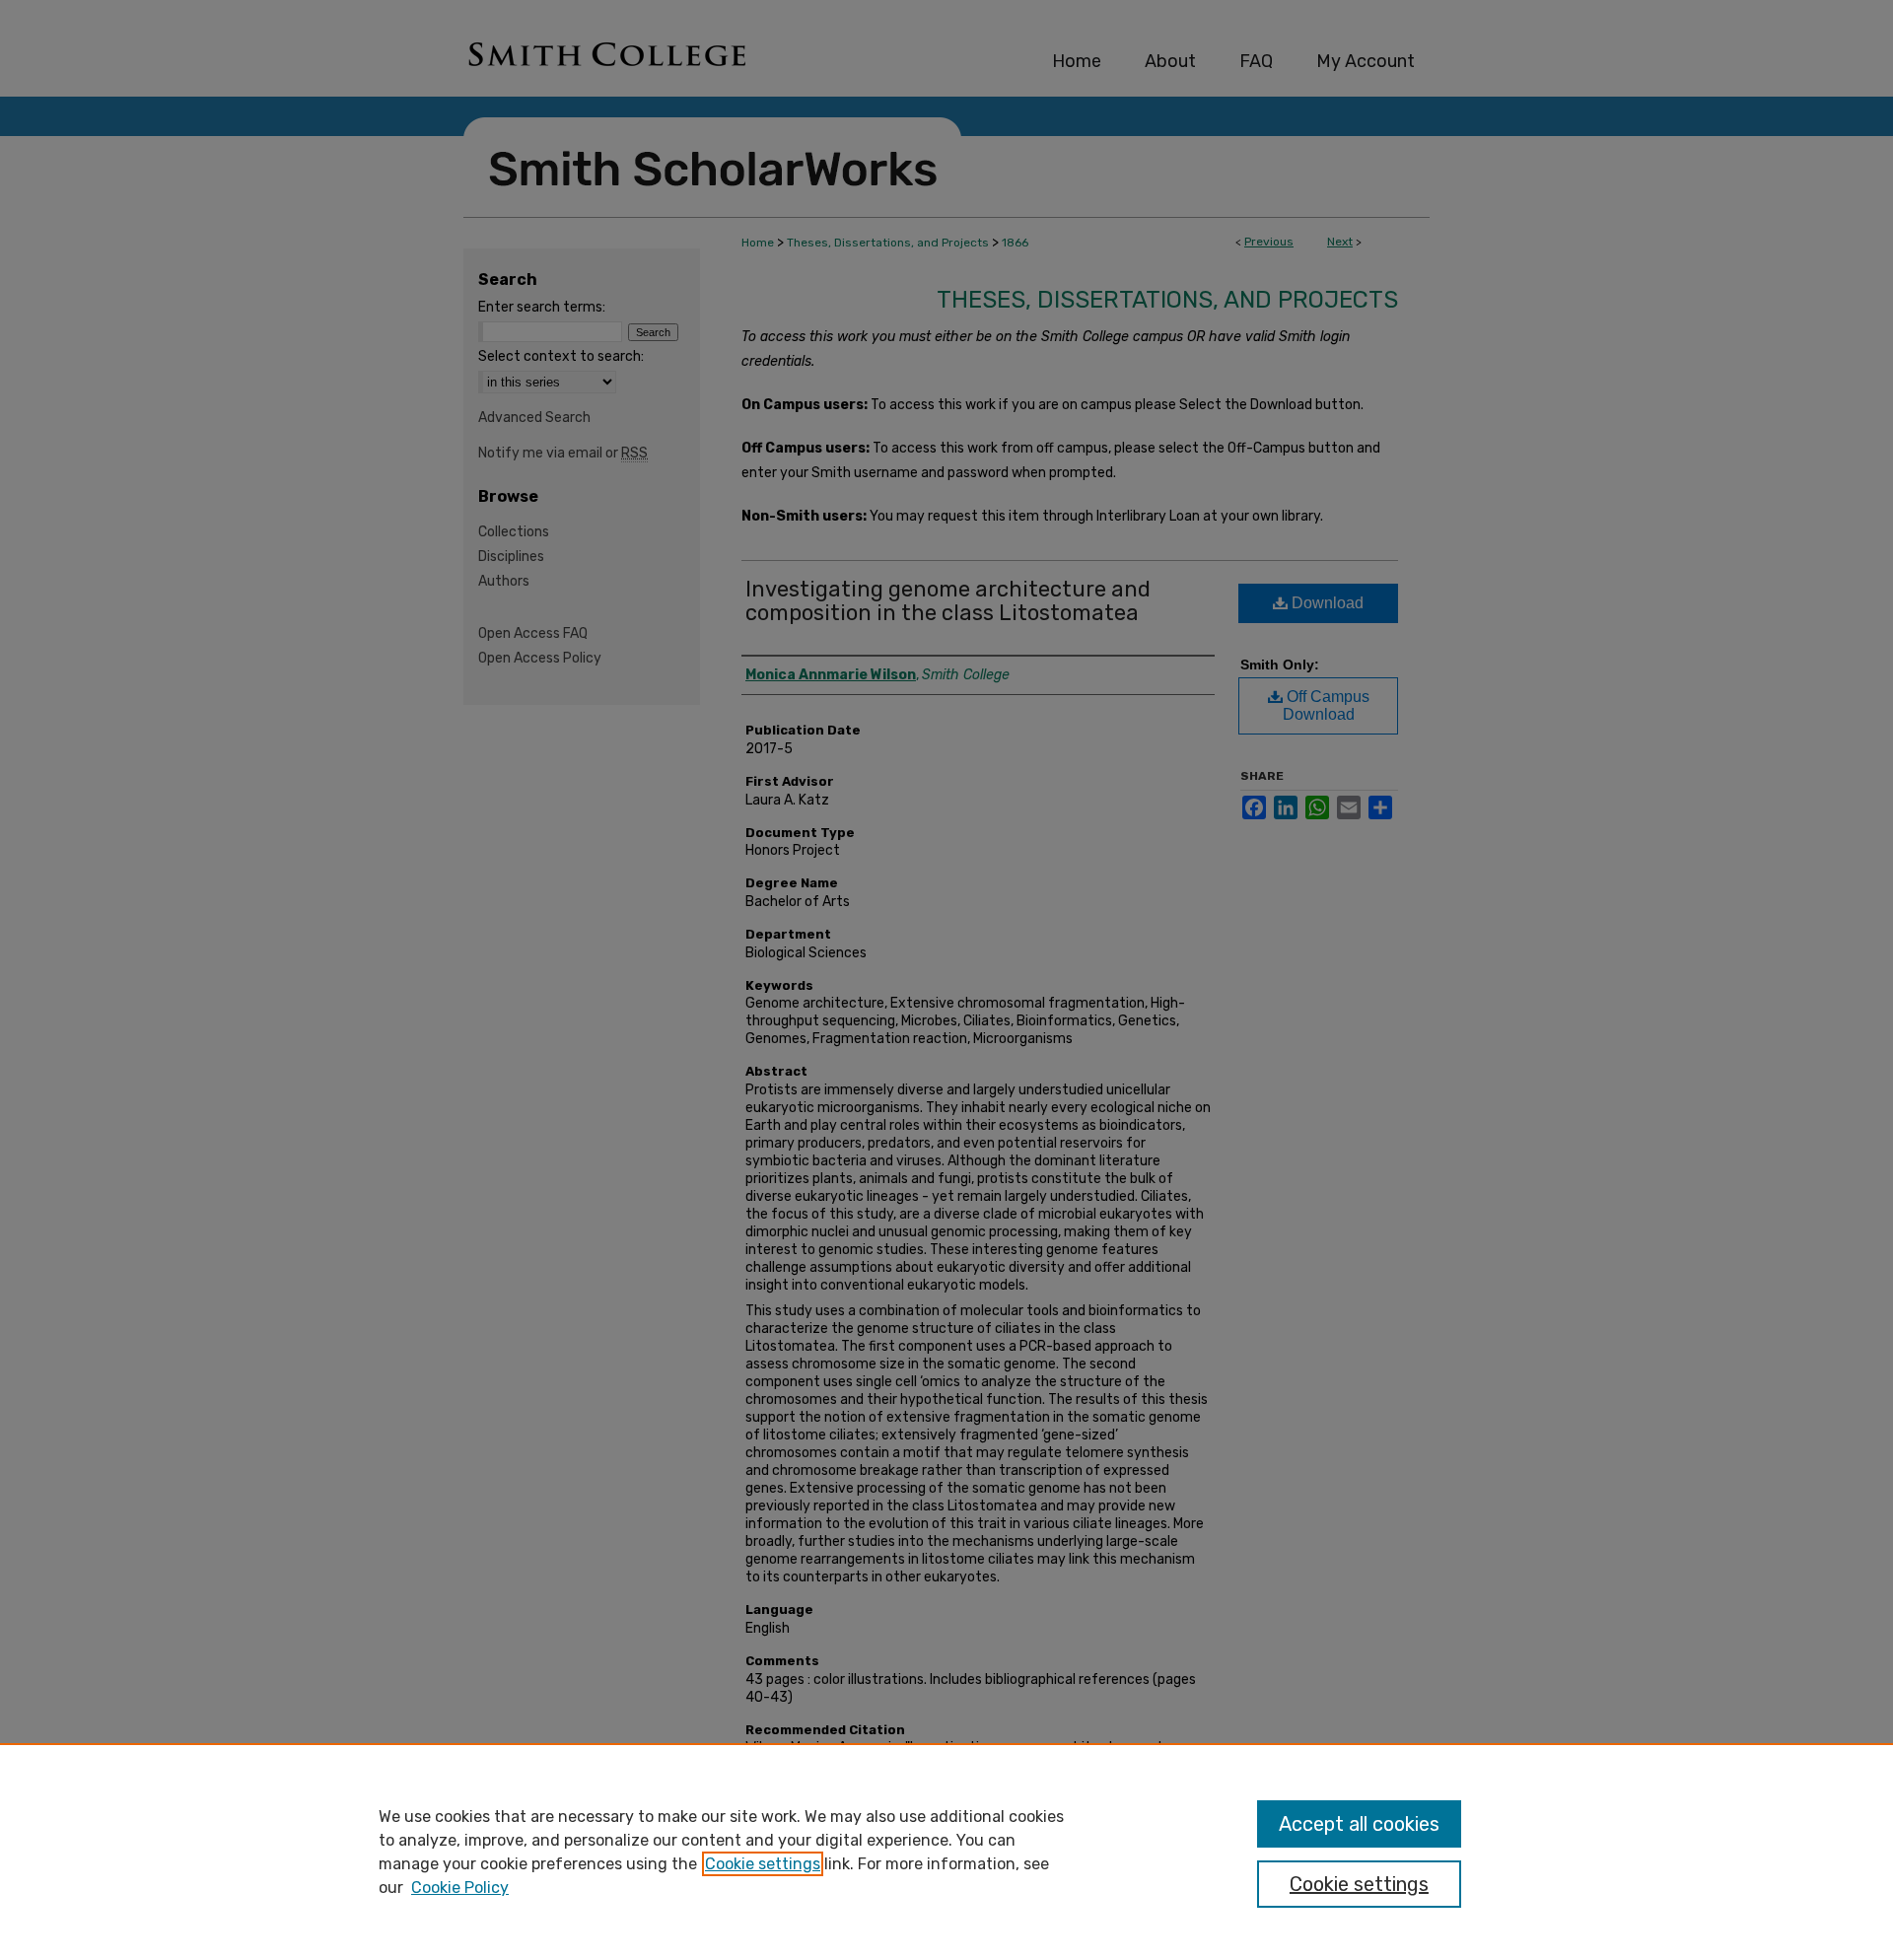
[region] (946, 1852)
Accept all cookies (1359, 1824)
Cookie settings (763, 1864)
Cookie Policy (460, 1888)
